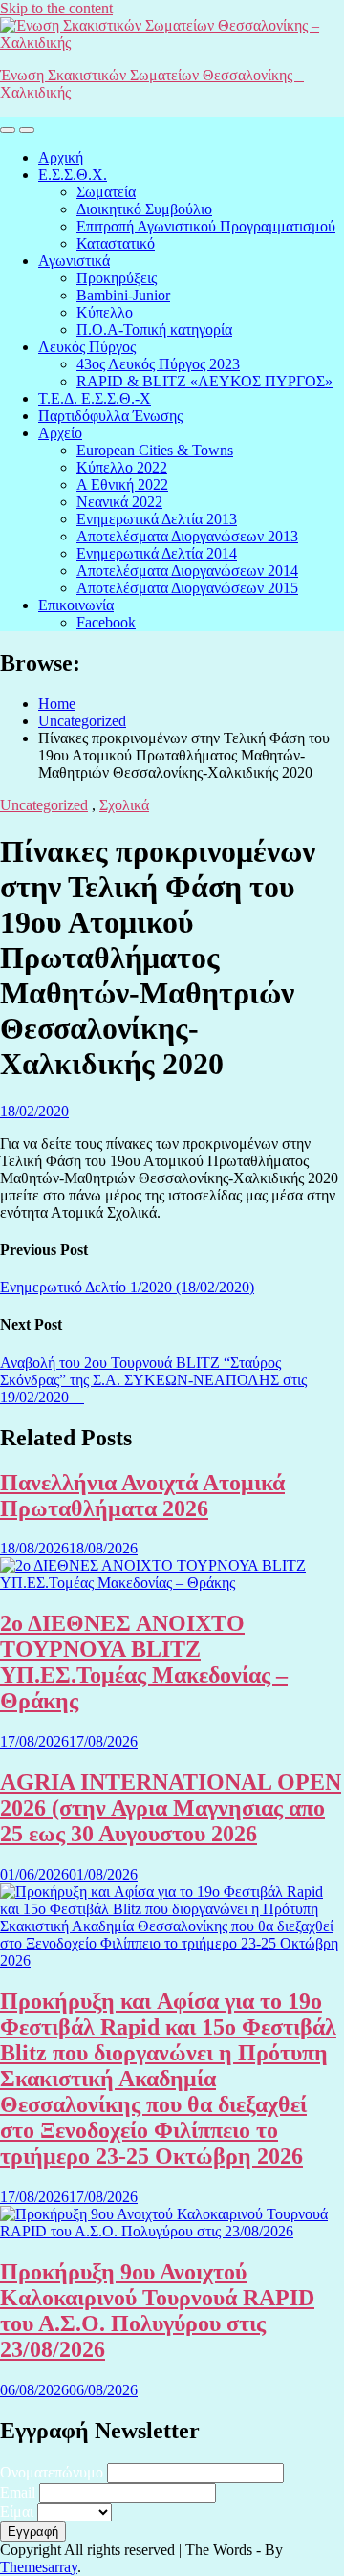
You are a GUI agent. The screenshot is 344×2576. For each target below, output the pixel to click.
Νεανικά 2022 (119, 502)
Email (18, 2492)
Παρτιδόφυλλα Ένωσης (110, 416)
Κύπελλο (105, 312)
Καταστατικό (116, 243)
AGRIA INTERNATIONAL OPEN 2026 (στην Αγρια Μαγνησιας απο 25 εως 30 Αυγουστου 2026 (171, 1808)
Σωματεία (106, 192)
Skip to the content (56, 8)
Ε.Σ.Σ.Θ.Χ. (73, 175)
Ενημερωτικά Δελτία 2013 (157, 519)
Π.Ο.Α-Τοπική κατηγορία (154, 330)
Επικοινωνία (76, 605)
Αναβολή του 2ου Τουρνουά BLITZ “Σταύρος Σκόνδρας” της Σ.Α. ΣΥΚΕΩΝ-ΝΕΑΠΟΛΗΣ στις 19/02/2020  (153, 1380)
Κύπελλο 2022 (122, 467)
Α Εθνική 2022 (122, 484)
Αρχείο (60, 433)
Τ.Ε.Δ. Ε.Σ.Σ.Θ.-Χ (95, 398)
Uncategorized (44, 805)
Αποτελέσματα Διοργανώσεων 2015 (187, 588)
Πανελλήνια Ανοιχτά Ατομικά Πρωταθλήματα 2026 (142, 1496)
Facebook (106, 622)
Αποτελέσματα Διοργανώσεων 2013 (187, 536)
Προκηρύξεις (117, 278)
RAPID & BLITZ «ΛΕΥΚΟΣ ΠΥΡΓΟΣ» (204, 381)
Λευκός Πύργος (87, 347)
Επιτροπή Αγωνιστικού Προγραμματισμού (206, 226)
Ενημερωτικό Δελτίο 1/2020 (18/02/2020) (127, 1287)
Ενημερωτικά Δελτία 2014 (157, 553)
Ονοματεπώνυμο (52, 2472)
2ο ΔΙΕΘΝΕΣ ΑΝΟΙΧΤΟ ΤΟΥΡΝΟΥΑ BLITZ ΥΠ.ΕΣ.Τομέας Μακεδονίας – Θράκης (144, 1662)
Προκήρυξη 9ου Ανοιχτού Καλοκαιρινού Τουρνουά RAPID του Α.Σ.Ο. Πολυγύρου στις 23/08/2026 (157, 2311)
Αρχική (61, 157)
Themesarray (39, 2567)
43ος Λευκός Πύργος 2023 (158, 364)
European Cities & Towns (155, 450)
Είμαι (17, 2511)
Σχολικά (124, 805)
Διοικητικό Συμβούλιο (144, 209)
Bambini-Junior (123, 295)
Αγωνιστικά (74, 261)
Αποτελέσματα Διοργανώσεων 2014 (187, 571)
